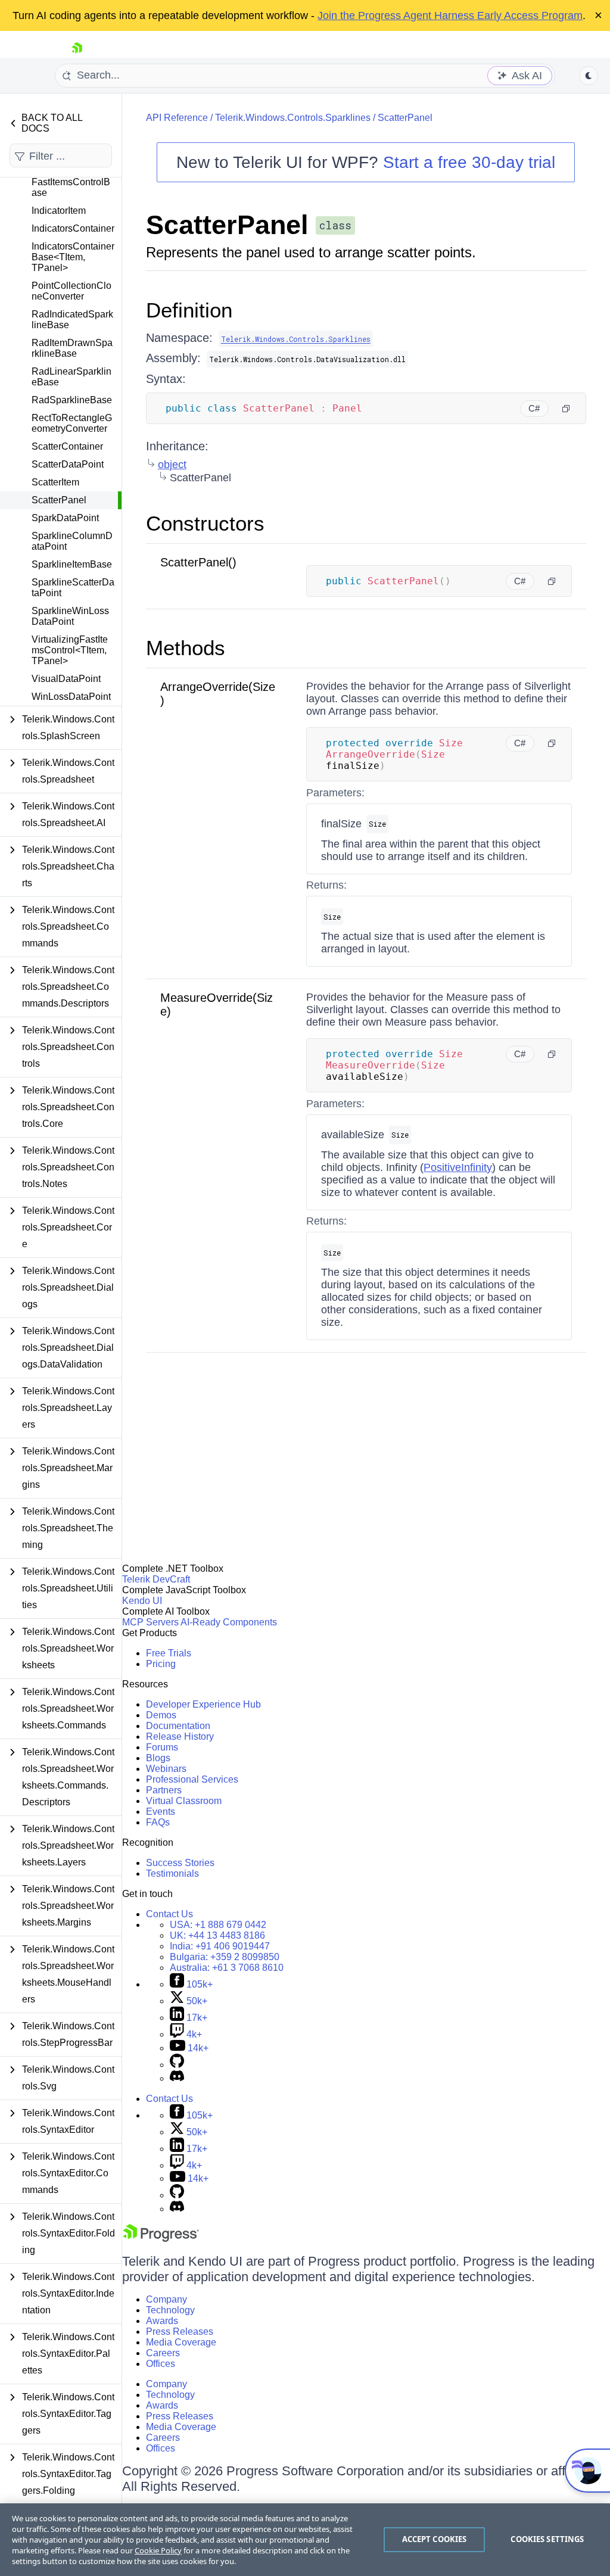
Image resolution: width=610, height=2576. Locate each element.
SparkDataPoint (65, 518)
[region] (305, 2540)
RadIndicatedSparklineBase (72, 320)
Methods (186, 648)
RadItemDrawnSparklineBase (72, 348)
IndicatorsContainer (73, 228)
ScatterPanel (59, 500)
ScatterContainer (67, 446)
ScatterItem (55, 482)
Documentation (178, 1726)
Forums (162, 1747)
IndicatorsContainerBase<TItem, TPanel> (73, 257)
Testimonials (172, 1873)
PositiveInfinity (458, 1167)
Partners (164, 1790)
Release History (180, 1736)
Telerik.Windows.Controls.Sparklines (293, 118)
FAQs (158, 1822)
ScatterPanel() (198, 562)
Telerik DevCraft (156, 1579)
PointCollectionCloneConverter (71, 291)
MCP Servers (150, 1622)
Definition (189, 310)
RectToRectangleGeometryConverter (72, 423)
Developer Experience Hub (203, 1704)
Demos (161, 1715)
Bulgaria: (225, 1957)
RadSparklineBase (72, 400)
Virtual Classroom (184, 1801)
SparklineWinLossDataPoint (70, 616)
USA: (218, 1925)
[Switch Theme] (589, 76)
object (172, 465)
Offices (161, 2364)
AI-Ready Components (229, 1622)
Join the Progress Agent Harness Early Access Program (450, 15)
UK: (217, 1935)
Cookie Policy (158, 2550)
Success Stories (180, 1863)
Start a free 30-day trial (469, 162)
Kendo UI (142, 1601)
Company (166, 2299)
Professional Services (192, 1779)
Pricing (161, 1664)
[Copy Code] (566, 409)
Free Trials (169, 1653)
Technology (170, 2310)
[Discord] (177, 2078)
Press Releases (180, 2332)
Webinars (166, 1769)
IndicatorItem (59, 211)
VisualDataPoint (66, 679)
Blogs (158, 1758)
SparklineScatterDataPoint (73, 588)
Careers (163, 2353)
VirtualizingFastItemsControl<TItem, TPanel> (70, 650)
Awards (162, 2321)
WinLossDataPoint (71, 697)
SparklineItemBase (72, 564)
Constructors (205, 523)
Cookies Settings (547, 2539)
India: (220, 1946)
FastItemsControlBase (71, 187)
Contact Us (169, 1914)
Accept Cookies (435, 2539)
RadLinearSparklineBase (71, 377)
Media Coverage (181, 2342)
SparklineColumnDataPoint (72, 541)
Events (161, 1812)
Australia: (227, 1968)
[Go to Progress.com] (161, 2239)
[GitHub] (177, 2065)
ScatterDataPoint (68, 464)
